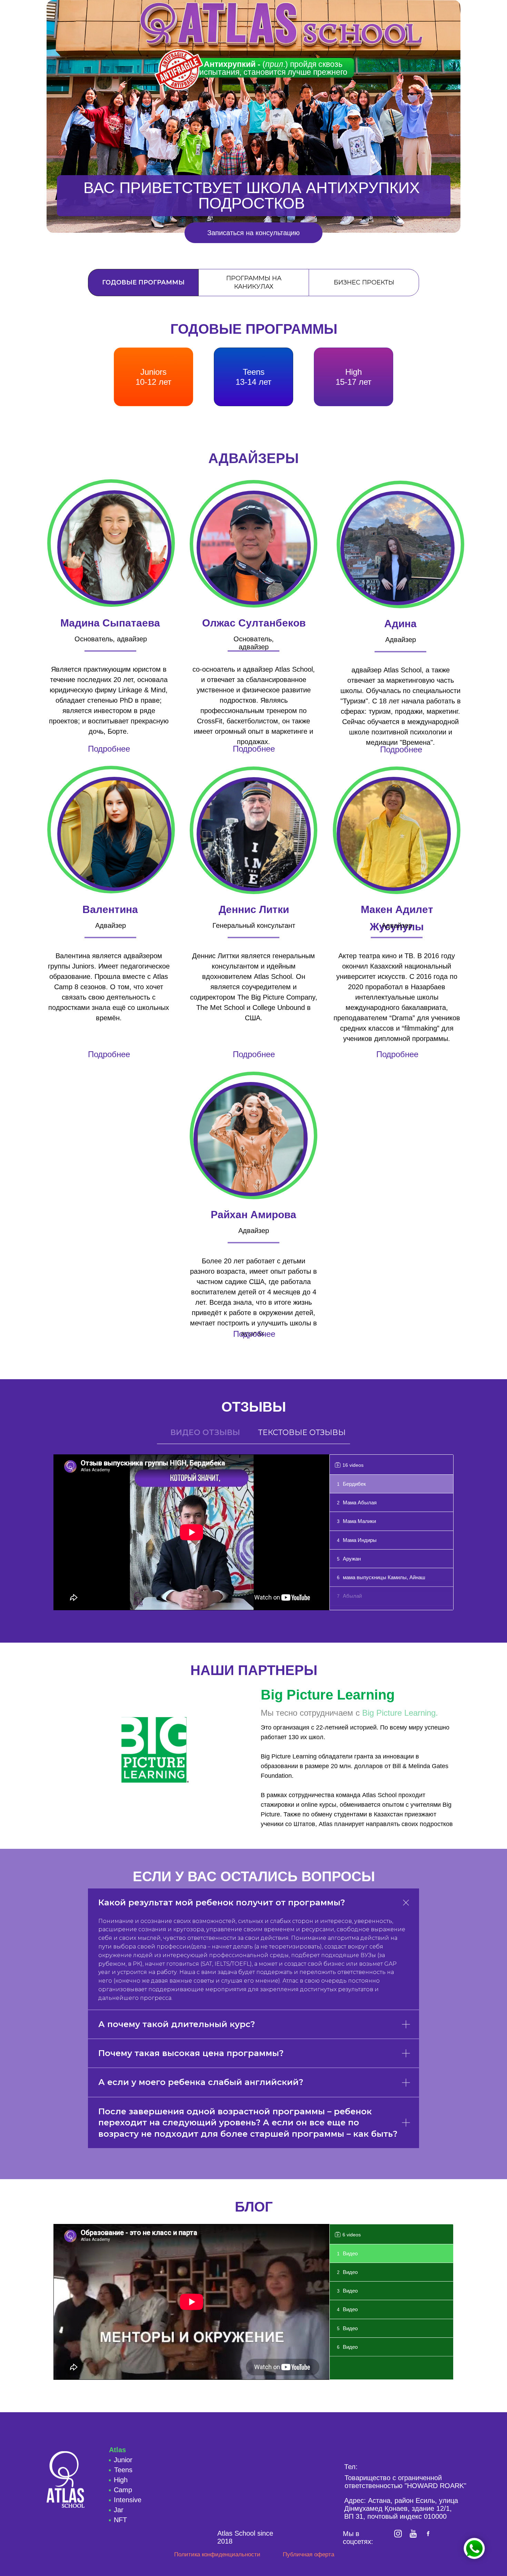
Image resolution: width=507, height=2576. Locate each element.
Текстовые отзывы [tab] (302, 1432)
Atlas (117, 2450)
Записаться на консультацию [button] (254, 233)
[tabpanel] (254, 368)
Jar (119, 2510)
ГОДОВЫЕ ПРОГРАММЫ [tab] (143, 282)
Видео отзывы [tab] (205, 1432)
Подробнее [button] (254, 749)
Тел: (351, 2467)
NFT (120, 2520)
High (121, 2480)
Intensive (128, 2500)
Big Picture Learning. (400, 1713)
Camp (123, 2490)
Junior (123, 2460)
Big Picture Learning (328, 1695)
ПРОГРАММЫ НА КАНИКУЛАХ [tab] (254, 282)
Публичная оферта (309, 2554)
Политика (217, 2554)
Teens (123, 2470)
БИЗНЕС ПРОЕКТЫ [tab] (364, 282)
